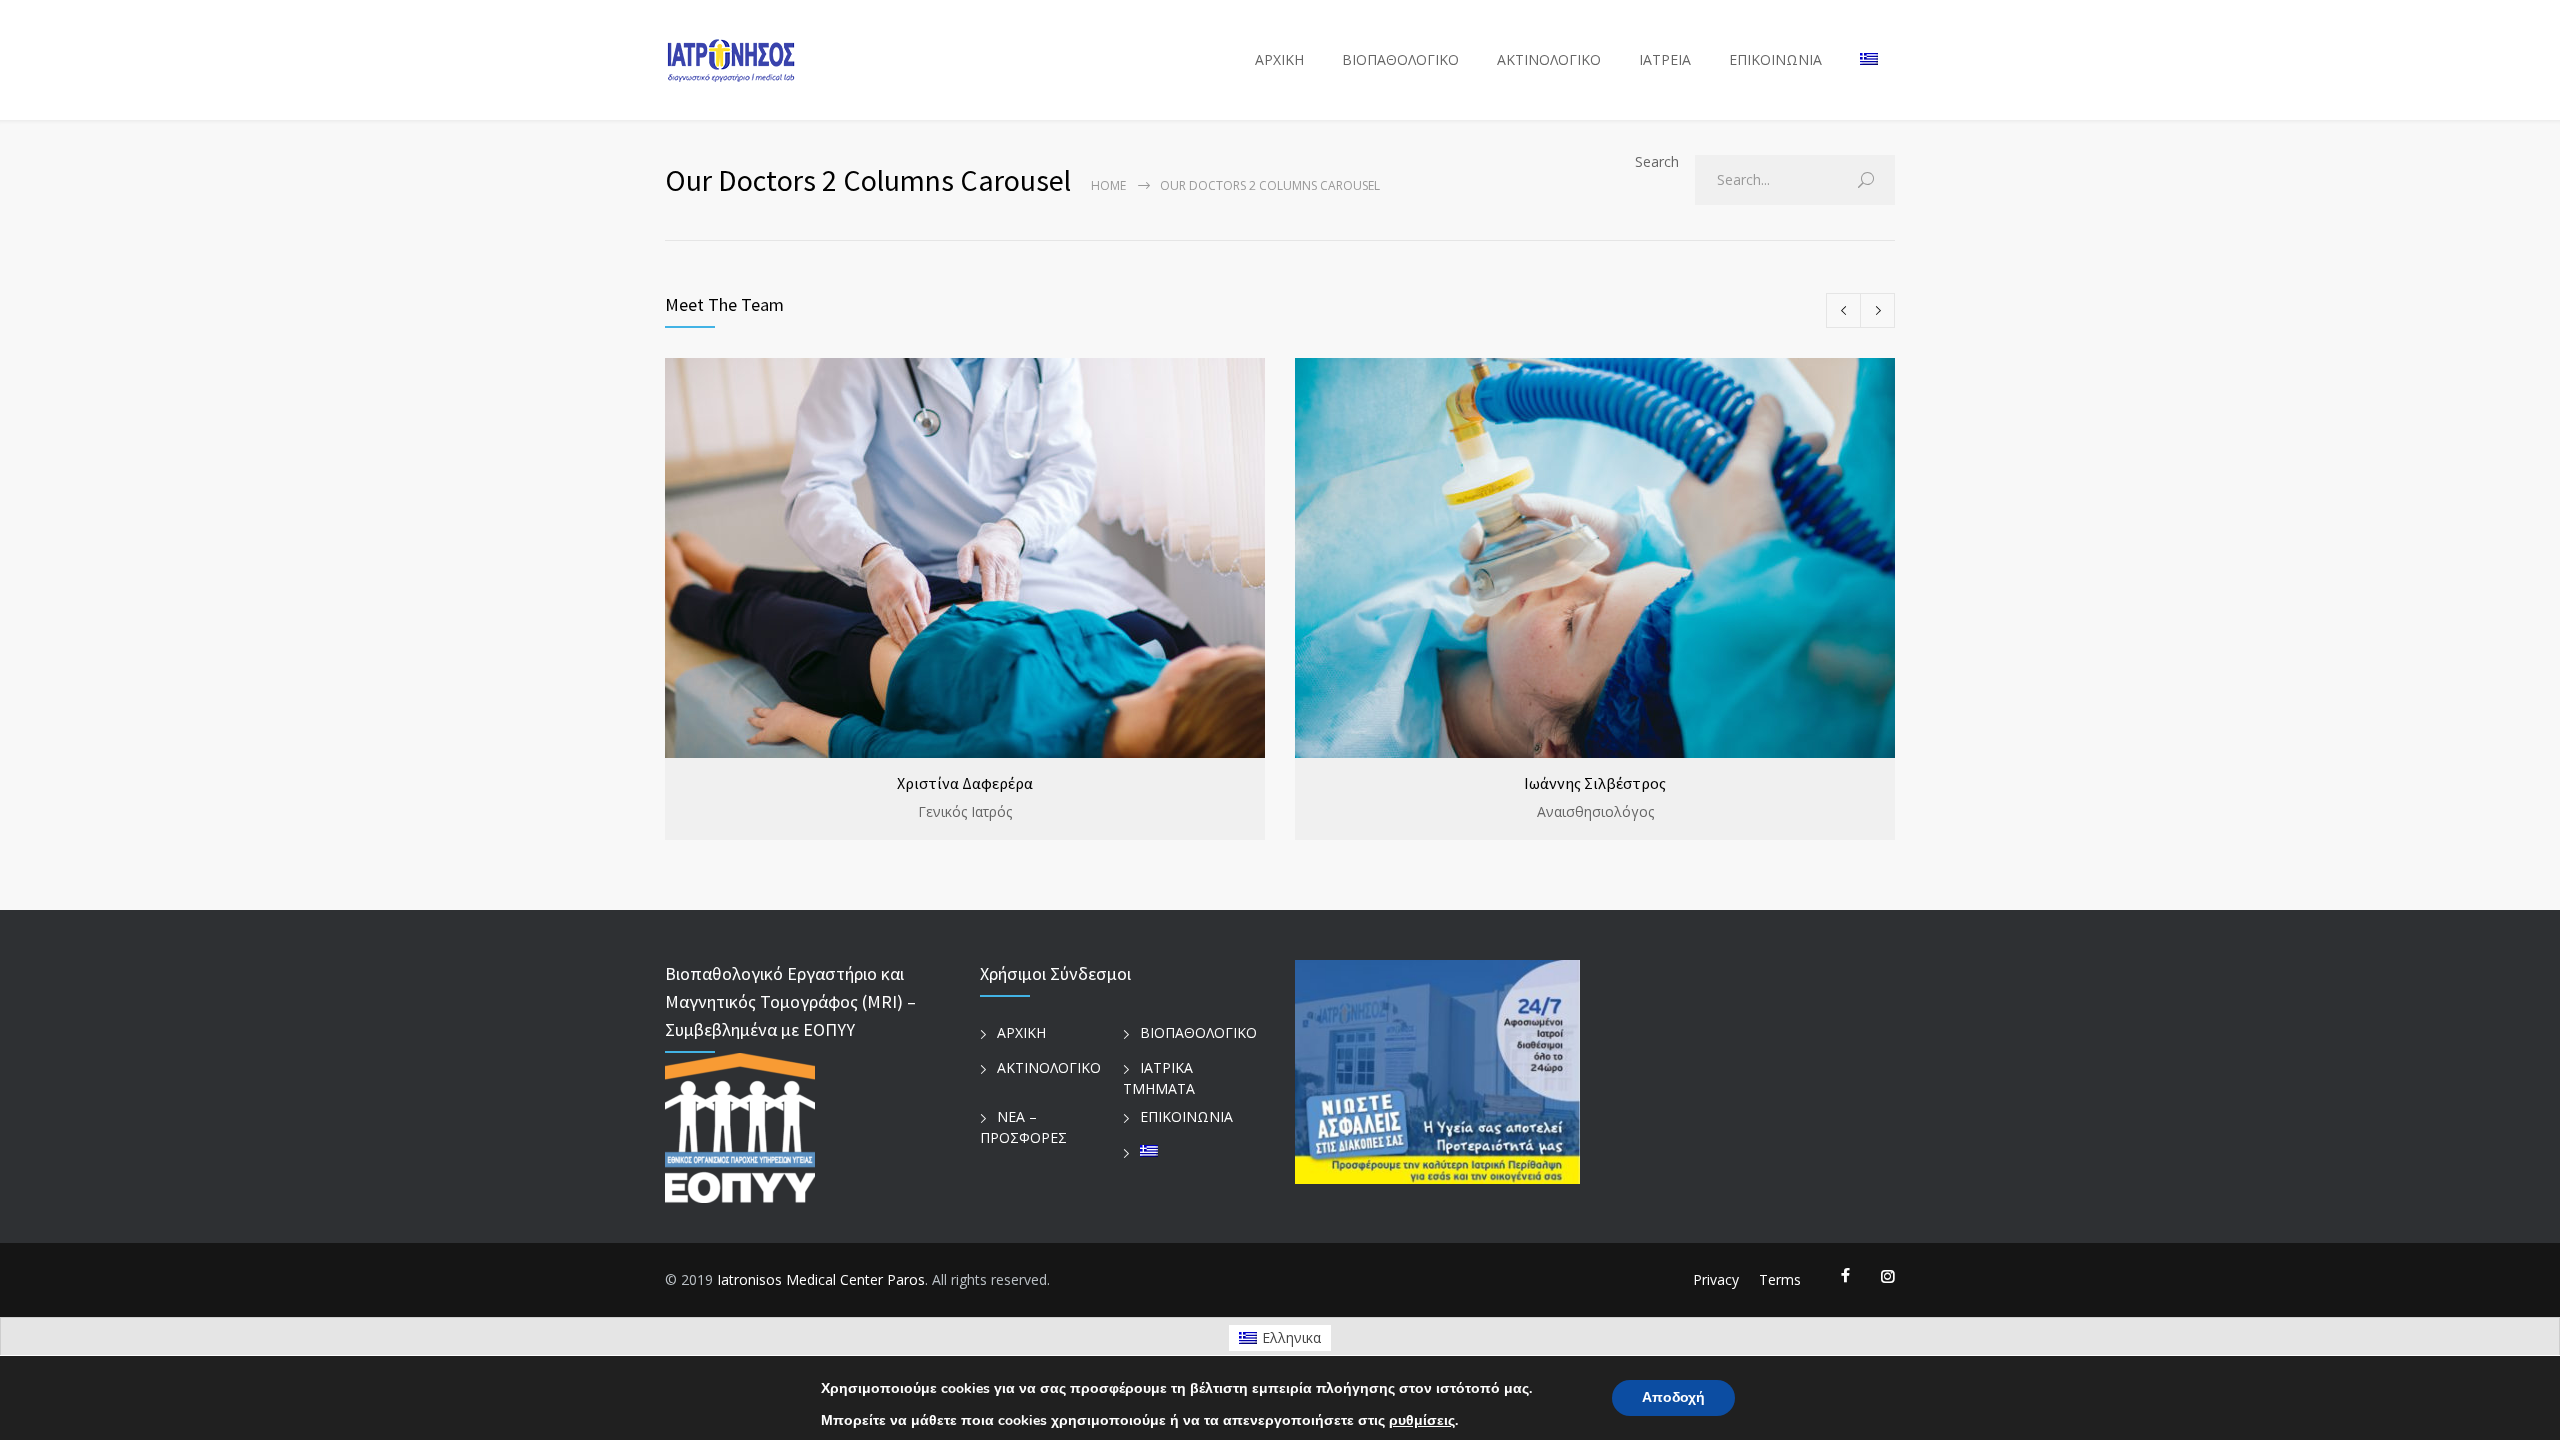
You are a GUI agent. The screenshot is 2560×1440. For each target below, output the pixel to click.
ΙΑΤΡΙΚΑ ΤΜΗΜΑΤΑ (1159, 1078)
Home (1108, 185)
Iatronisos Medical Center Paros (821, 1279)
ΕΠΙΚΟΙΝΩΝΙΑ (1775, 59)
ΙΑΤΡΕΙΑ (1665, 59)
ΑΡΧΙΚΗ (1279, 59)
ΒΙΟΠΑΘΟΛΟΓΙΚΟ (1400, 59)
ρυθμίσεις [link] (1422, 1420)
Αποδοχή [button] (1673, 1397)
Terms (1780, 1279)
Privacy (1716, 1279)
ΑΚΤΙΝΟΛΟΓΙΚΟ (1549, 59)
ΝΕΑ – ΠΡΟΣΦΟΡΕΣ (1023, 1127)
